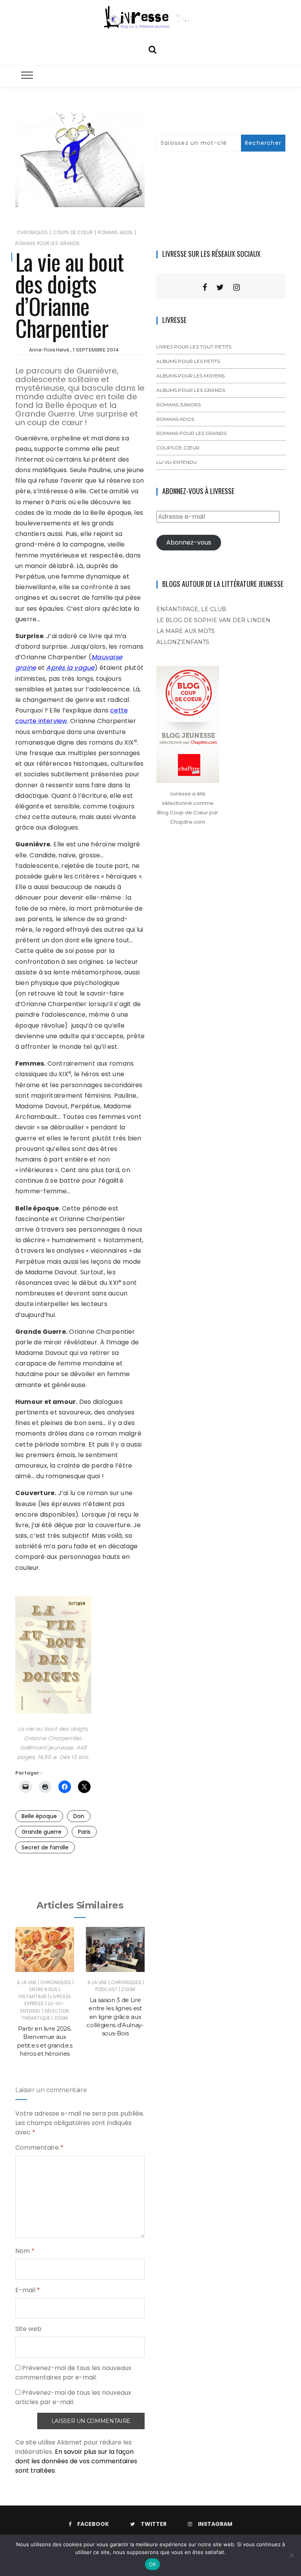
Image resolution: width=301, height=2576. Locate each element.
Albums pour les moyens (190, 376)
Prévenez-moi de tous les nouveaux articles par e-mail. (73, 2397)
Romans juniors (179, 405)
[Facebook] (205, 287)
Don (79, 1816)
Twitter (154, 2524)
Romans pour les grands (47, 243)
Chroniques (32, 232)
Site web (28, 2329)
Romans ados (115, 232)
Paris (84, 1832)
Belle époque (39, 1816)
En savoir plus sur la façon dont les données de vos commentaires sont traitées (76, 2461)
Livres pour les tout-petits (194, 347)
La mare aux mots (186, 631)
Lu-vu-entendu (177, 462)
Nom (25, 2251)
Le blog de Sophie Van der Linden (213, 620)
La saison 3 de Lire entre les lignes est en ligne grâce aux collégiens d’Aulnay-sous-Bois (115, 2017)
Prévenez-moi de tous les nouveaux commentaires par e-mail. (73, 2373)
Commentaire (39, 2148)
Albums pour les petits (188, 361)
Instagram (215, 2524)
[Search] (152, 49)
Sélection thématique (45, 2014)
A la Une (27, 1982)
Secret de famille (45, 1847)
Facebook (93, 2524)
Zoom (61, 2018)
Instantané (32, 1996)
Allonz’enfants (183, 642)
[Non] (291, 2555)
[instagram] (237, 287)
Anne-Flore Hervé (49, 350)
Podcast (106, 1989)
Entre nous (44, 1989)
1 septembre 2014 (96, 350)
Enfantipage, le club (191, 609)
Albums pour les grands (191, 390)
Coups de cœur (73, 232)
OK (153, 2564)
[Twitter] (220, 287)
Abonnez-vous (189, 542)
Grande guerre (42, 1832)
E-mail (28, 2290)
